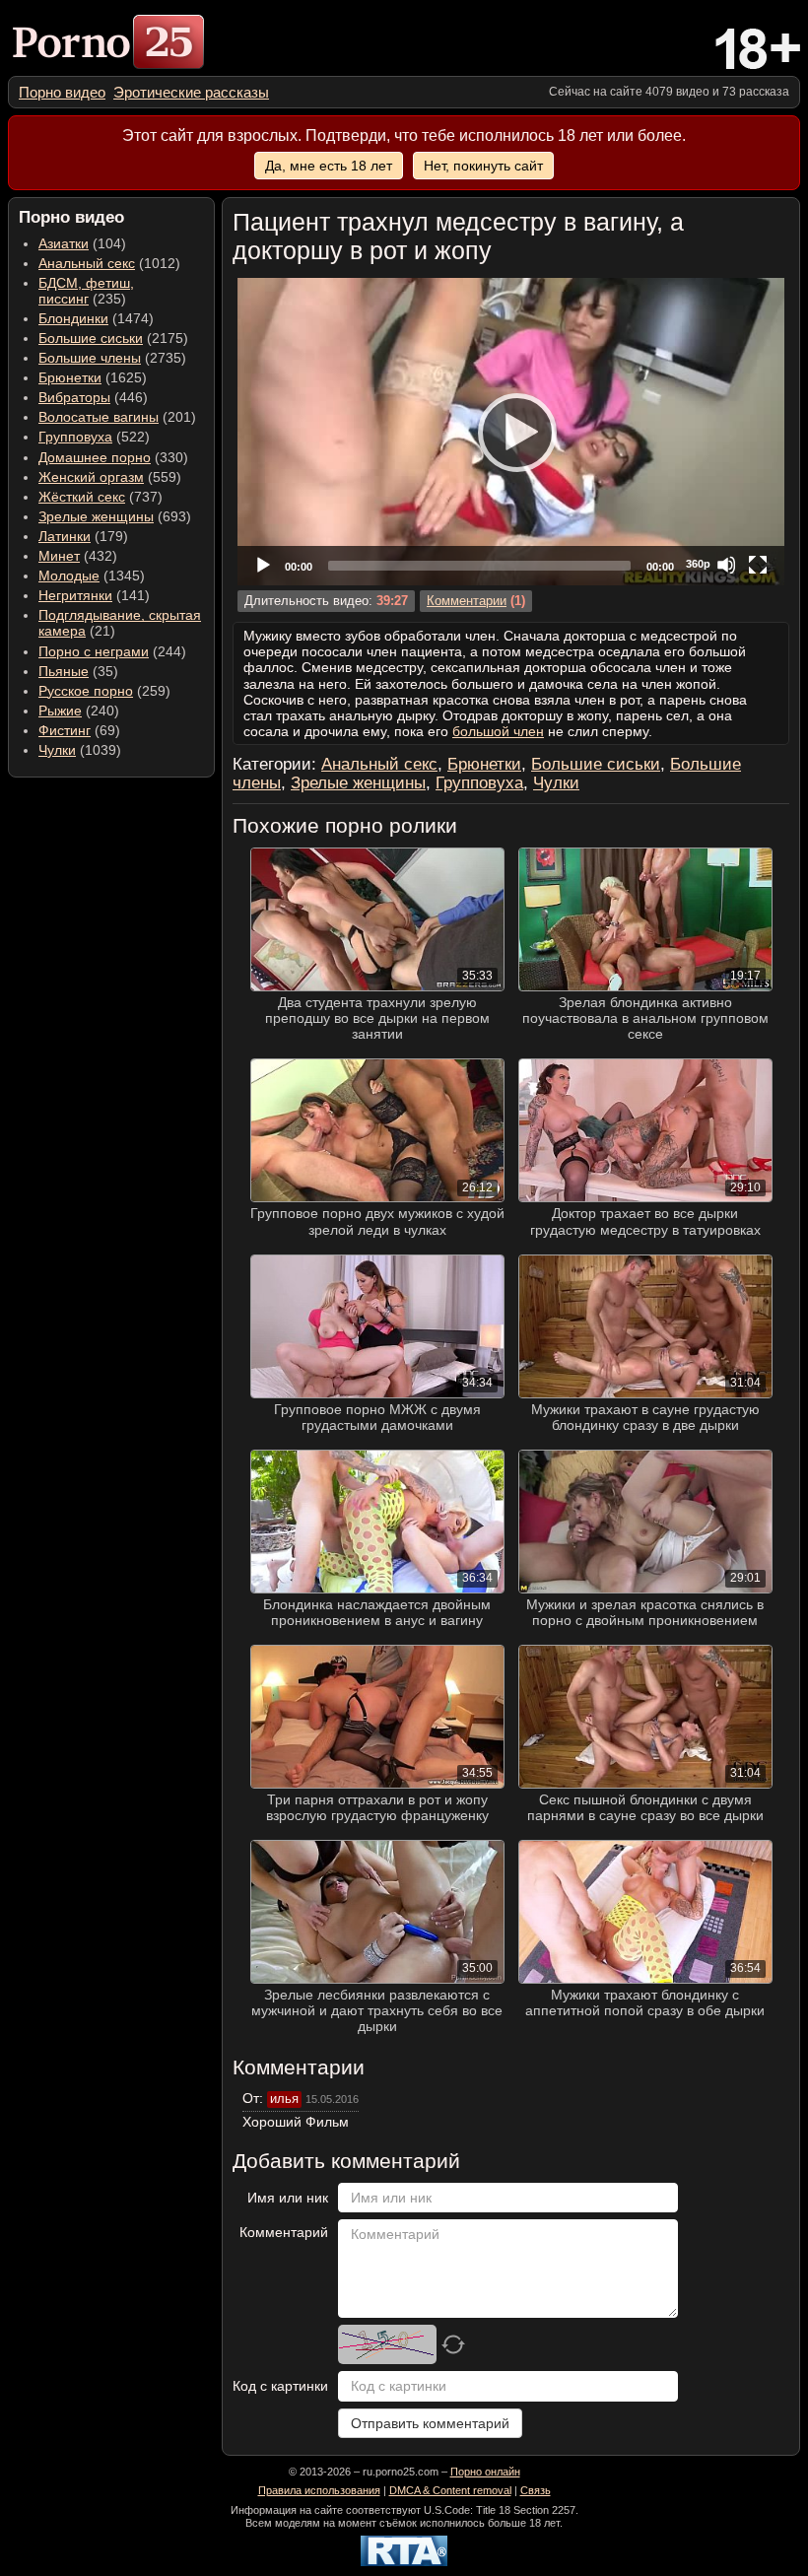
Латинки (65, 536)
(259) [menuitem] (104, 691)
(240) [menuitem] (79, 711)
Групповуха (75, 437)
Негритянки (75, 595)
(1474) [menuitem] (96, 318)
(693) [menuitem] (115, 516)
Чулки (57, 750)
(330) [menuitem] (113, 457)
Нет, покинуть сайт (483, 166)
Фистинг (65, 730)
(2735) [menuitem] (112, 358)
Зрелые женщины (96, 516)
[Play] (511, 432)
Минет (59, 556)
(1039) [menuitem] (80, 750)
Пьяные (64, 671)
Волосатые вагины (99, 417)
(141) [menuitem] (94, 595)
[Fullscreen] (758, 565)
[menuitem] (62, 92)
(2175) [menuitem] (113, 338)
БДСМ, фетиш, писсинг (86, 291)
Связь (536, 2490)
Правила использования (319, 2490)
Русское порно (86, 691)
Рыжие (60, 711)
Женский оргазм (91, 477)
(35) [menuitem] (78, 671)
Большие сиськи (91, 338)
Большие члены (90, 358)
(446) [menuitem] (93, 397)
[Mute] (726, 565)
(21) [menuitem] (120, 623)
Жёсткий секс (82, 497)
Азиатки (64, 243)
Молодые (69, 576)
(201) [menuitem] (117, 417)
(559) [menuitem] (110, 477)
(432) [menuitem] (78, 556)
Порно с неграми (94, 651)
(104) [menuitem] (82, 243)
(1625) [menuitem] (93, 377)
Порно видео (62, 92)
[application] (511, 432)
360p (698, 564)
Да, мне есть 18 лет (329, 166)
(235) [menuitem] (86, 291)
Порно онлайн (485, 2472)
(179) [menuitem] (83, 536)
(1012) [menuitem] (109, 263)
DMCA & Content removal (450, 2490)
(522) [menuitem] (94, 437)
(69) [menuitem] (79, 730)
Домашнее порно (95, 457)
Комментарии (467, 601)
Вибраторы (74, 397)
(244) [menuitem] (112, 651)
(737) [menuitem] (101, 497)
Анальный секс (87, 263)
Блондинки (73, 318)
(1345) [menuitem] (92, 576)
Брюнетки (70, 377)
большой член (498, 731)
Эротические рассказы (191, 92)
